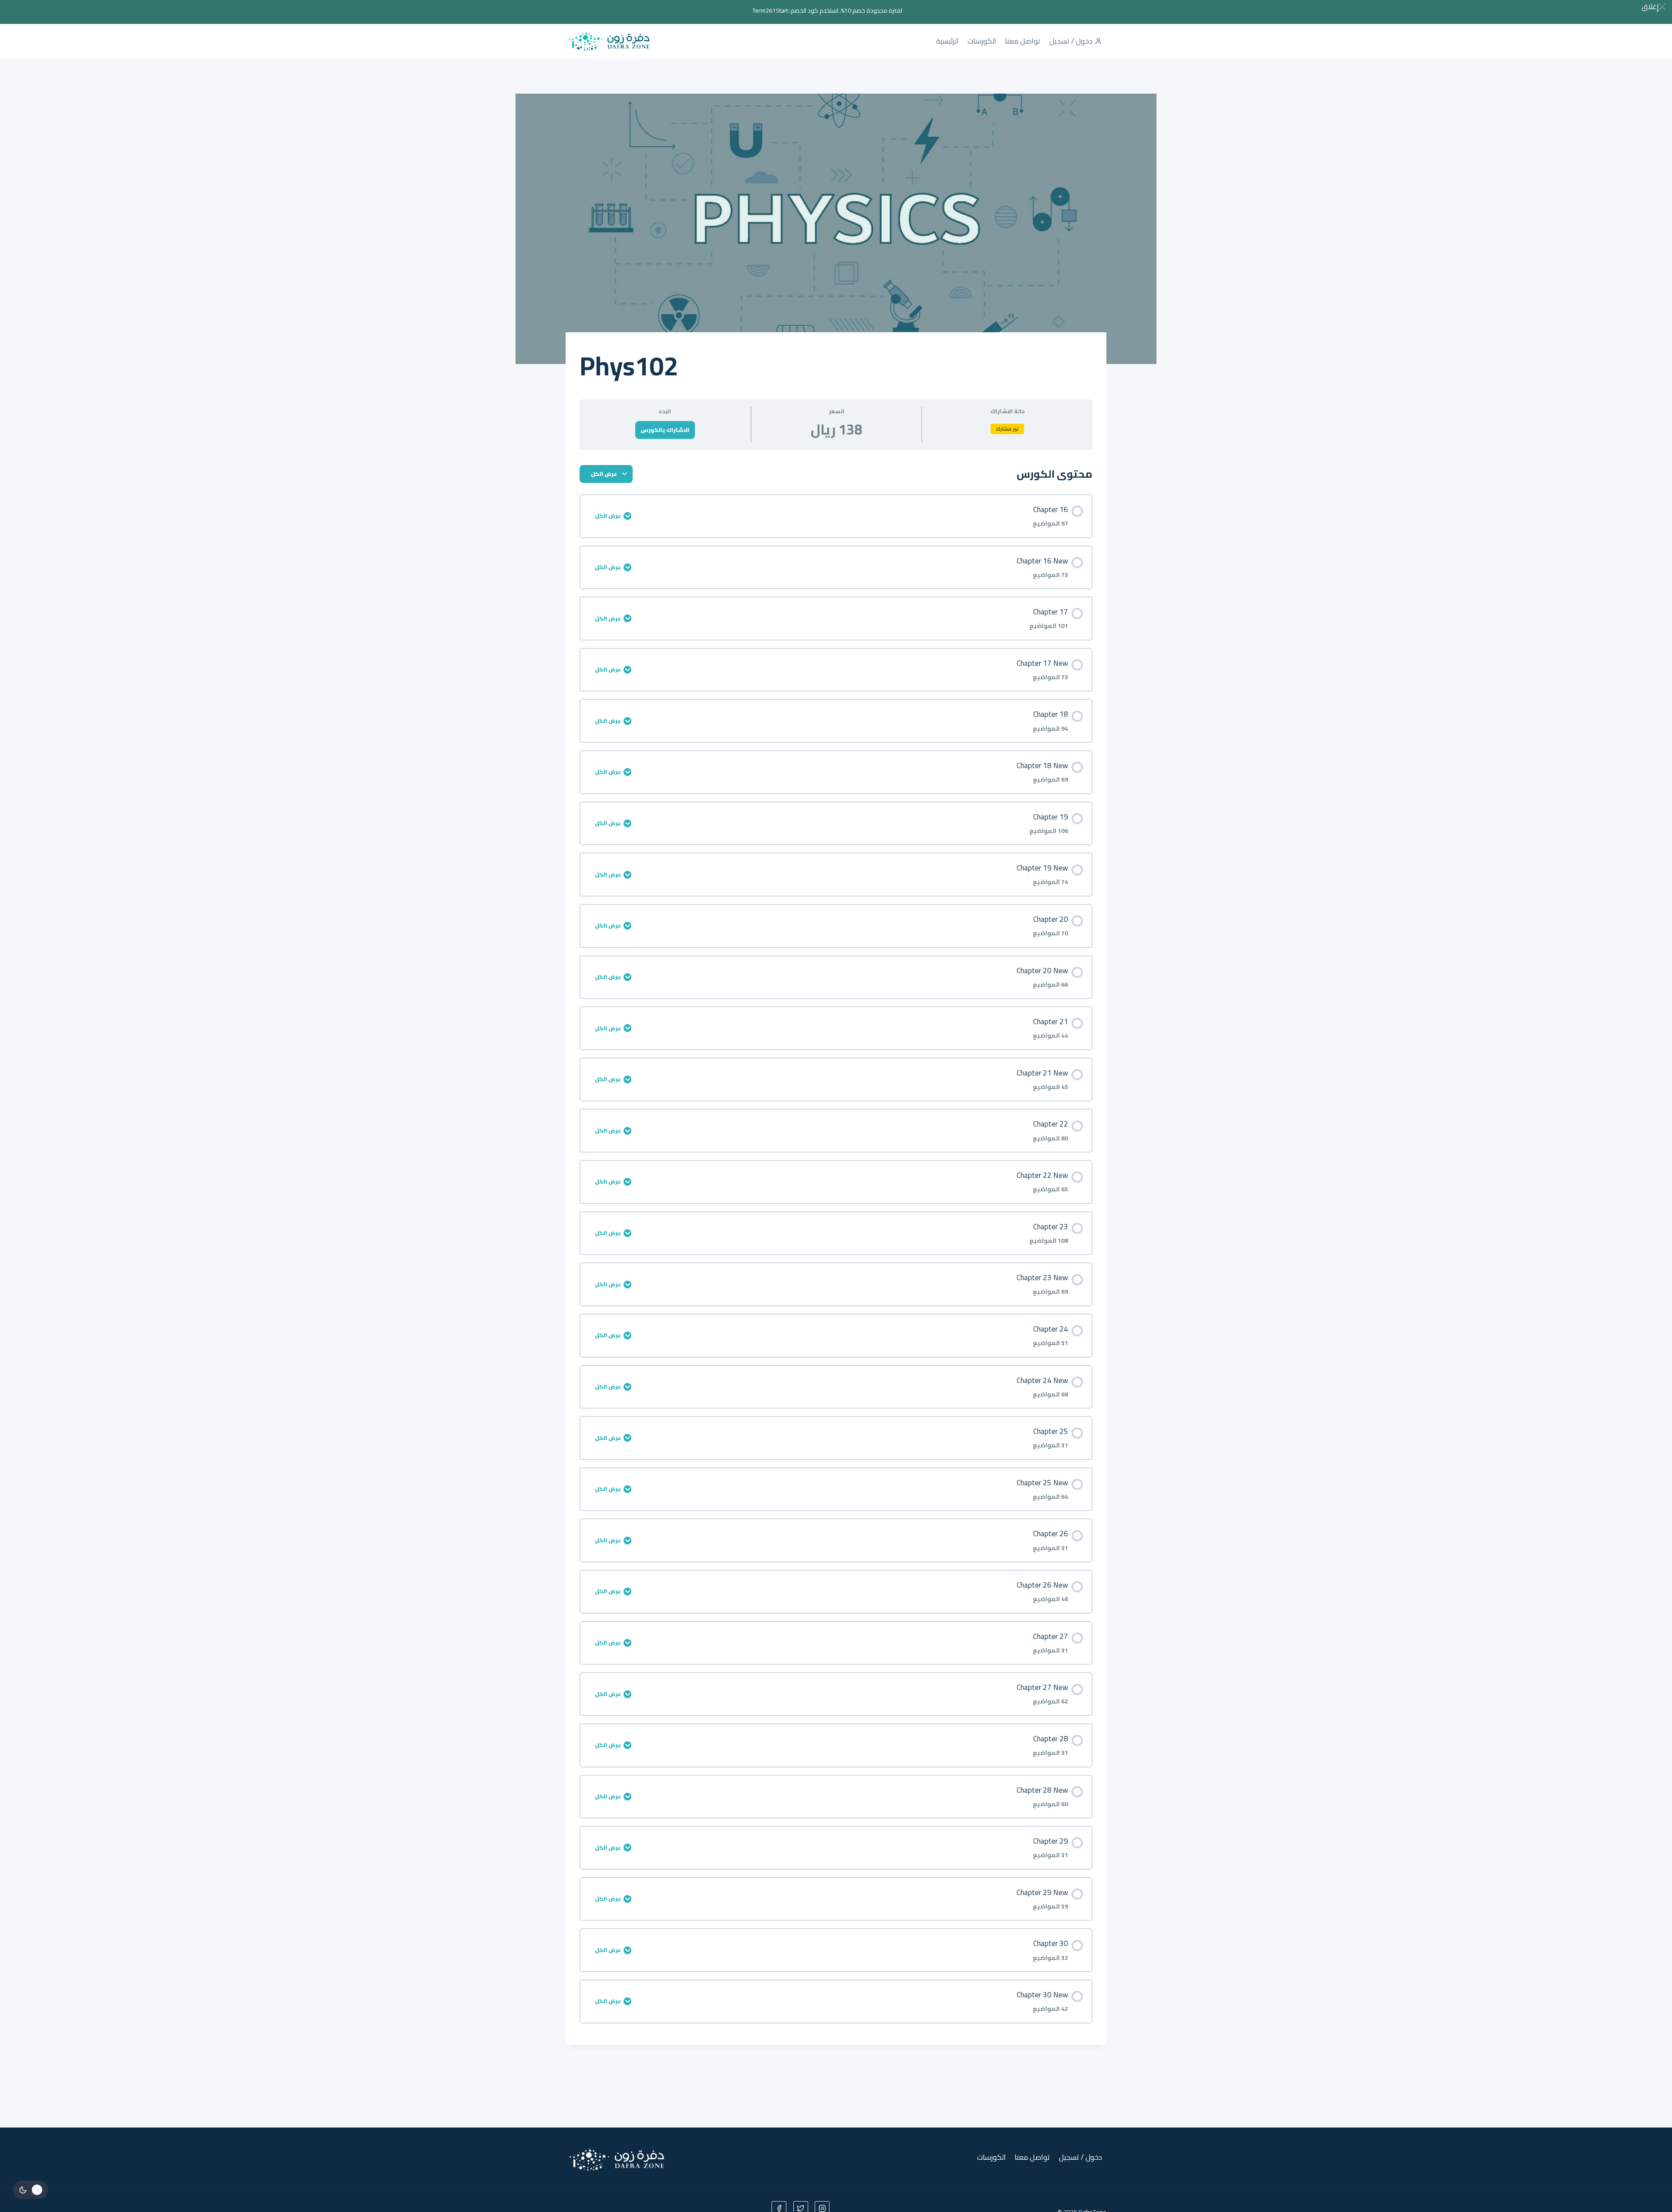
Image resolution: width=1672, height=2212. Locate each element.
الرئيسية (947, 41)
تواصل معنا (1023, 41)
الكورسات (982, 41)
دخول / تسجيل (1071, 41)
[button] (1653, 7)
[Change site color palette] (30, 2190)
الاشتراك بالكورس (665, 430)
